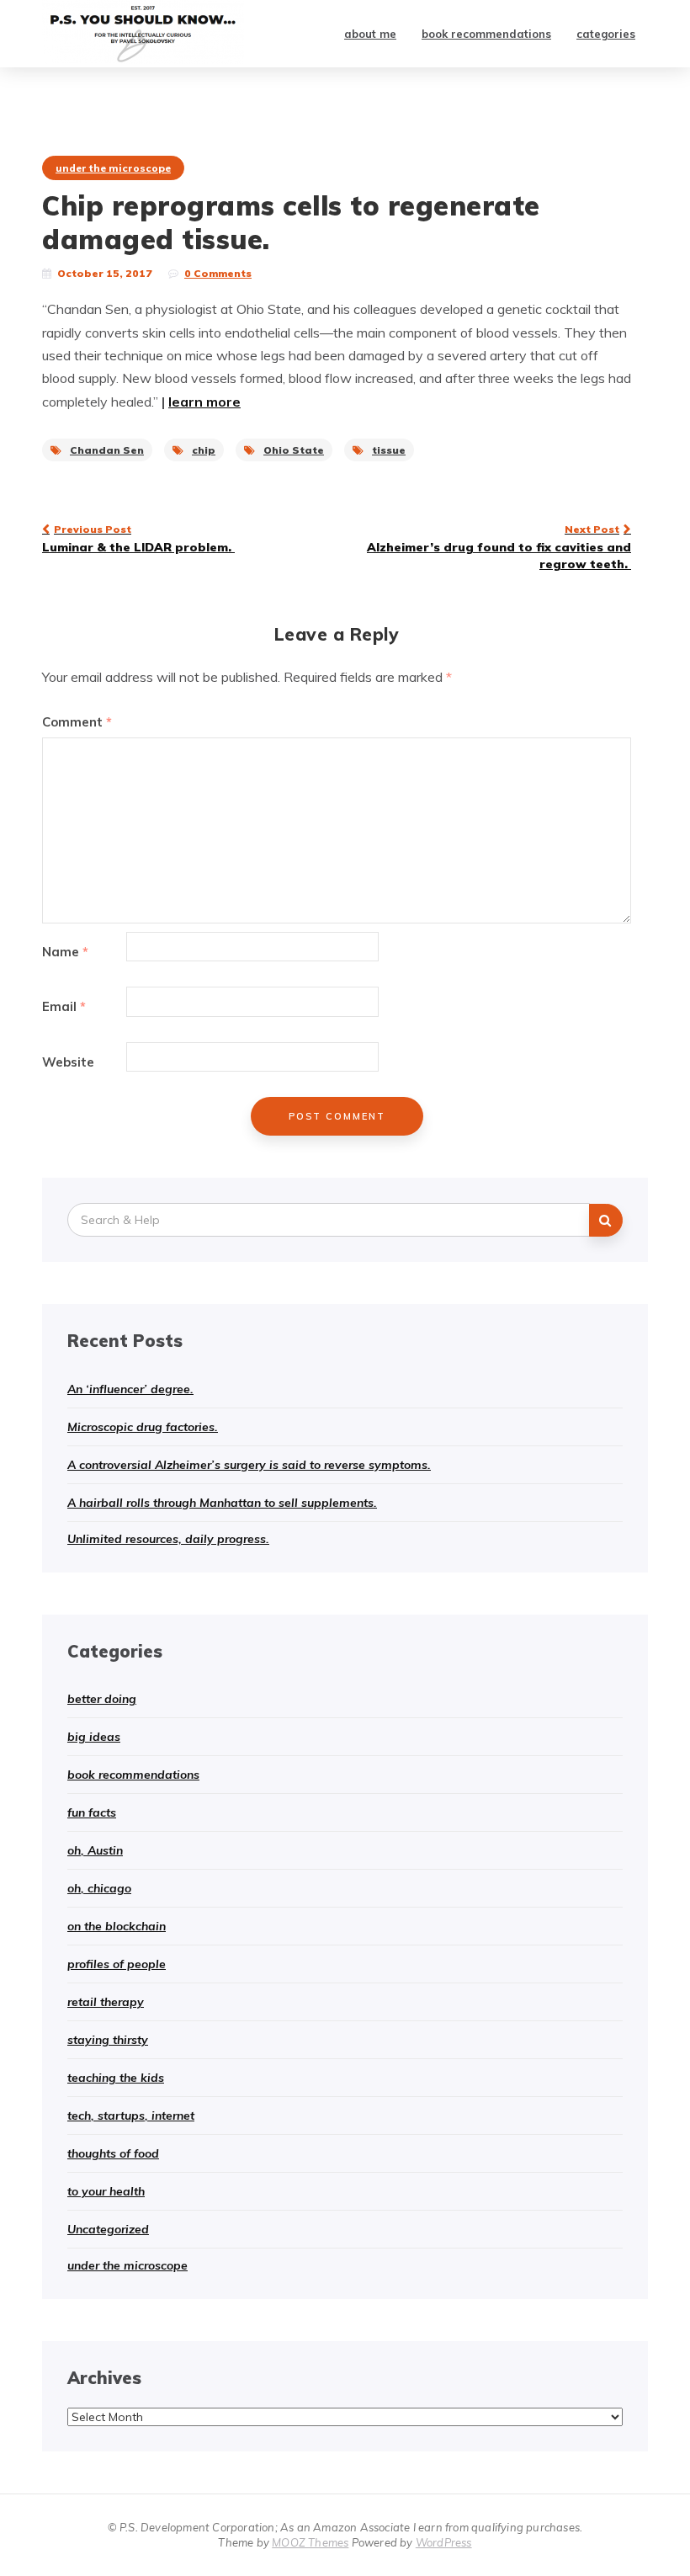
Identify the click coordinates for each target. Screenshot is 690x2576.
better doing (102, 1699)
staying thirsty (108, 2040)
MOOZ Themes (310, 2542)
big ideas (94, 1737)
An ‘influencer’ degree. (130, 1389)
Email (64, 1006)
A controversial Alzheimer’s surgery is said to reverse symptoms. (249, 1465)
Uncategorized (108, 2229)
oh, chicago (99, 1888)
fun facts (92, 1812)
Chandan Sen (107, 450)
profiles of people (117, 1964)
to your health (106, 2191)
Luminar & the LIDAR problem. (138, 539)
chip (204, 450)
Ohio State (294, 450)
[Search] (606, 1220)
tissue (389, 450)
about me (370, 34)
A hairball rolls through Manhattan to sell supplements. (222, 1503)
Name (65, 952)
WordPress (444, 2542)
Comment (77, 722)
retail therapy (106, 2002)
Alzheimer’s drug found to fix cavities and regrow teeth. (499, 547)
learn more (204, 402)
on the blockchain (117, 1926)
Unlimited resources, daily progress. (168, 1539)
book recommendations (486, 34)
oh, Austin (95, 1850)
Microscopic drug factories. (143, 1427)
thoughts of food (113, 2153)
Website (68, 1062)
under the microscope (113, 168)
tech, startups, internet (131, 2116)
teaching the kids (116, 2078)
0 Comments (218, 273)
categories (606, 34)
